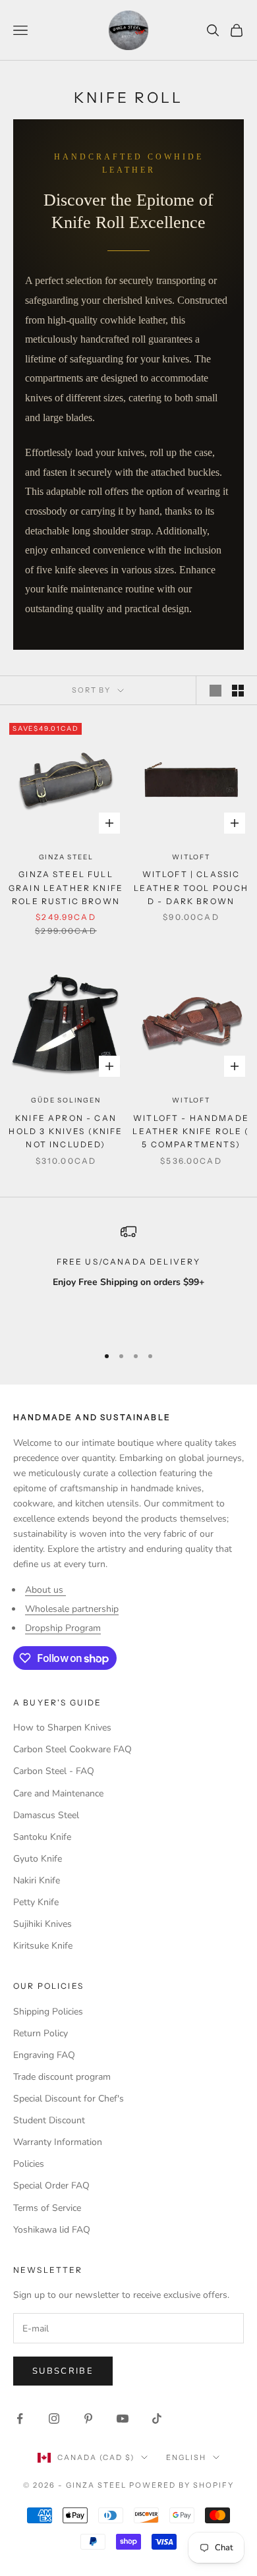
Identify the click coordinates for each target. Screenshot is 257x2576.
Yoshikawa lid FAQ (52, 2230)
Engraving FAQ (44, 2055)
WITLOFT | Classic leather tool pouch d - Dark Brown (191, 888)
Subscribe (63, 2371)
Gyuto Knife (38, 1859)
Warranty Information (58, 2142)
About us (45, 1590)
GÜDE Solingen (66, 1100)
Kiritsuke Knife (43, 1946)
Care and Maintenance (58, 1793)
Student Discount (49, 2120)
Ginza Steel (66, 857)
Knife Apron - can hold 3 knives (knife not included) (66, 1131)
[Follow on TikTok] (157, 2419)
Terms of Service (47, 2208)
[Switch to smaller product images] (238, 691)
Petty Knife (36, 1902)
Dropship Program (63, 1628)
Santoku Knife (42, 1837)
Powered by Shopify (182, 2485)
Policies (29, 2164)
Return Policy (41, 2033)
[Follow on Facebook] (20, 2419)
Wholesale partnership (72, 1609)
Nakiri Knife (37, 1880)
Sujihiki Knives (43, 1924)
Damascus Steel (46, 1815)
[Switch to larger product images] (215, 691)
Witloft (191, 857)
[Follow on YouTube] (123, 2419)
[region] (128, 1278)
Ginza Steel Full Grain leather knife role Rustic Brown (66, 888)
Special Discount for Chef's (69, 2099)
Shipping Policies (48, 2012)
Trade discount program (62, 2077)
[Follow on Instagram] (54, 2419)
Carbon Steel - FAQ (54, 1771)
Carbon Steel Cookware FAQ (72, 1749)
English (186, 2457)
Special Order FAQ (51, 2186)
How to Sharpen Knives (62, 1728)
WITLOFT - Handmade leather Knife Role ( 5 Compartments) (191, 1131)
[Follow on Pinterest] (88, 2419)
